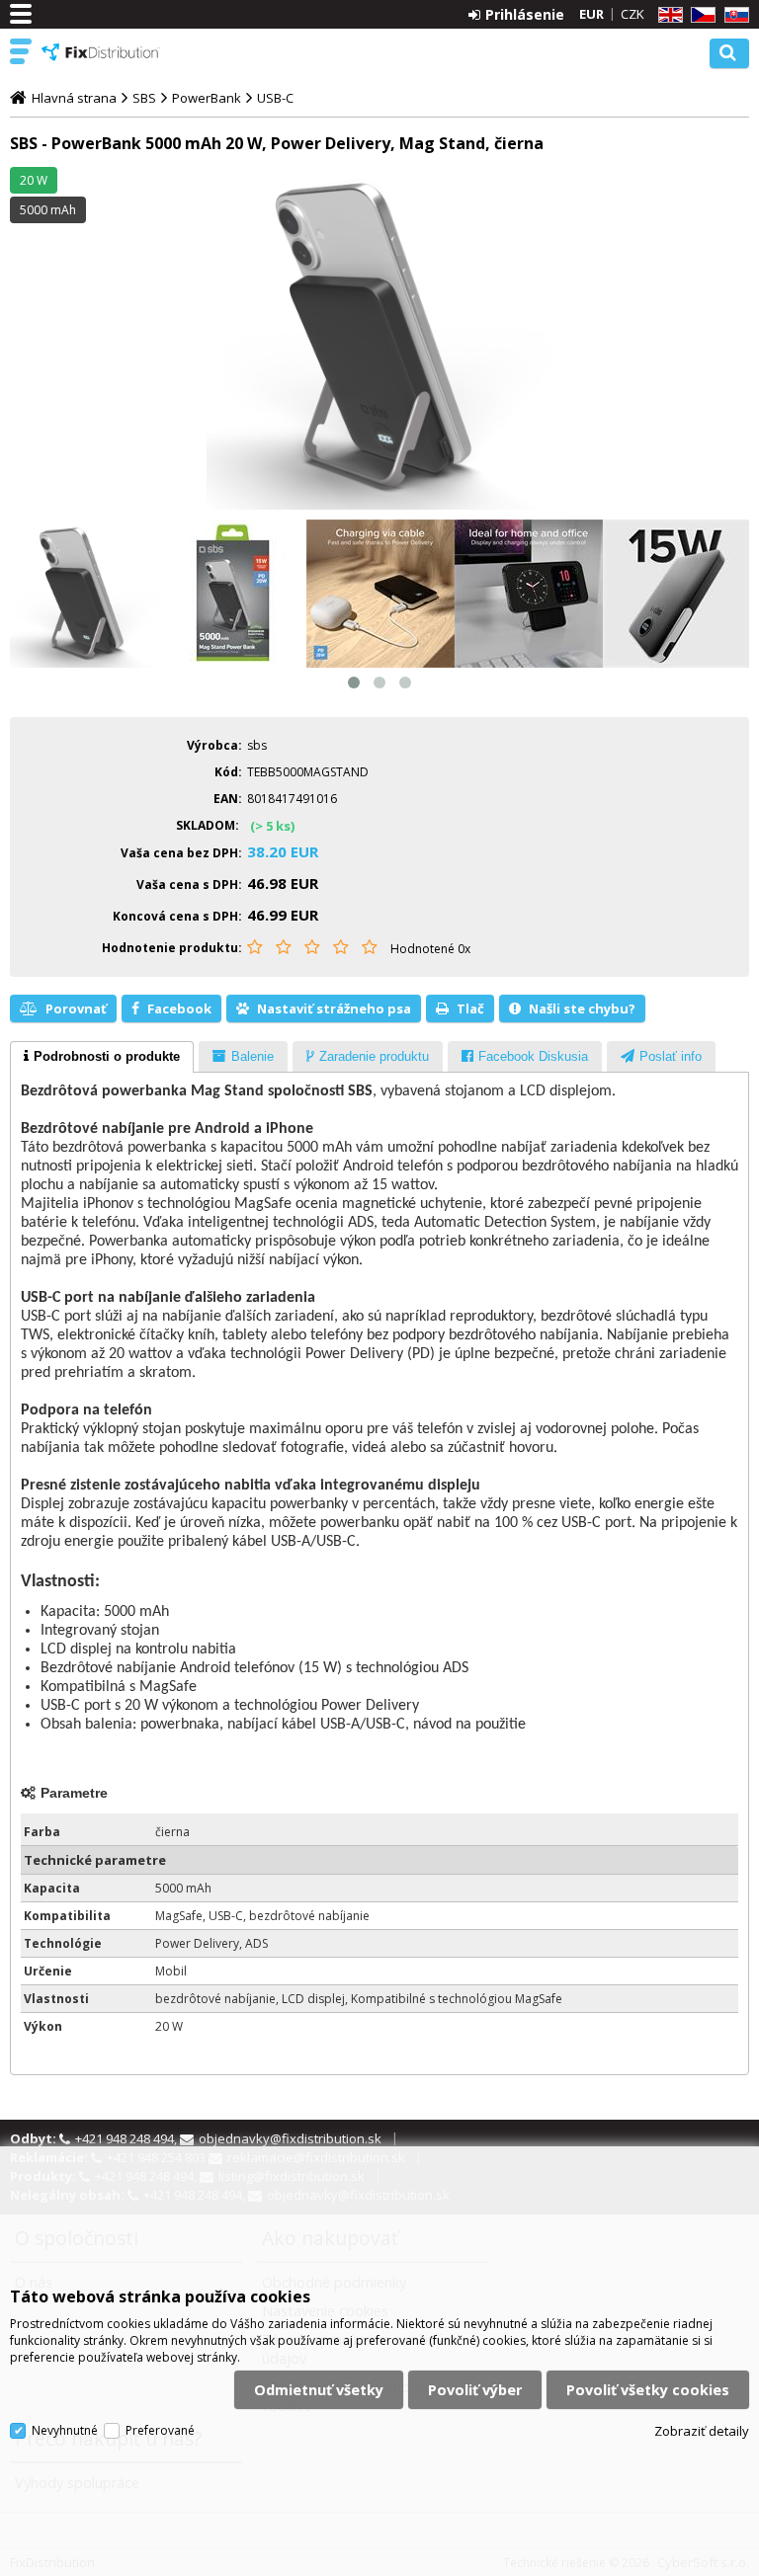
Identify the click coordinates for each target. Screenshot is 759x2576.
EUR (591, 14)
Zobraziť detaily (702, 2431)
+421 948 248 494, (127, 2138)
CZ (700, 15)
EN (667, 15)
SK (733, 15)
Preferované (160, 2430)
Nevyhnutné (65, 2430)
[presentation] (102, 1057)
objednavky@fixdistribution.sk (290, 2138)
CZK (632, 14)
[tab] (102, 1057)
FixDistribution (101, 52)
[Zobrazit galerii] (379, 339)
